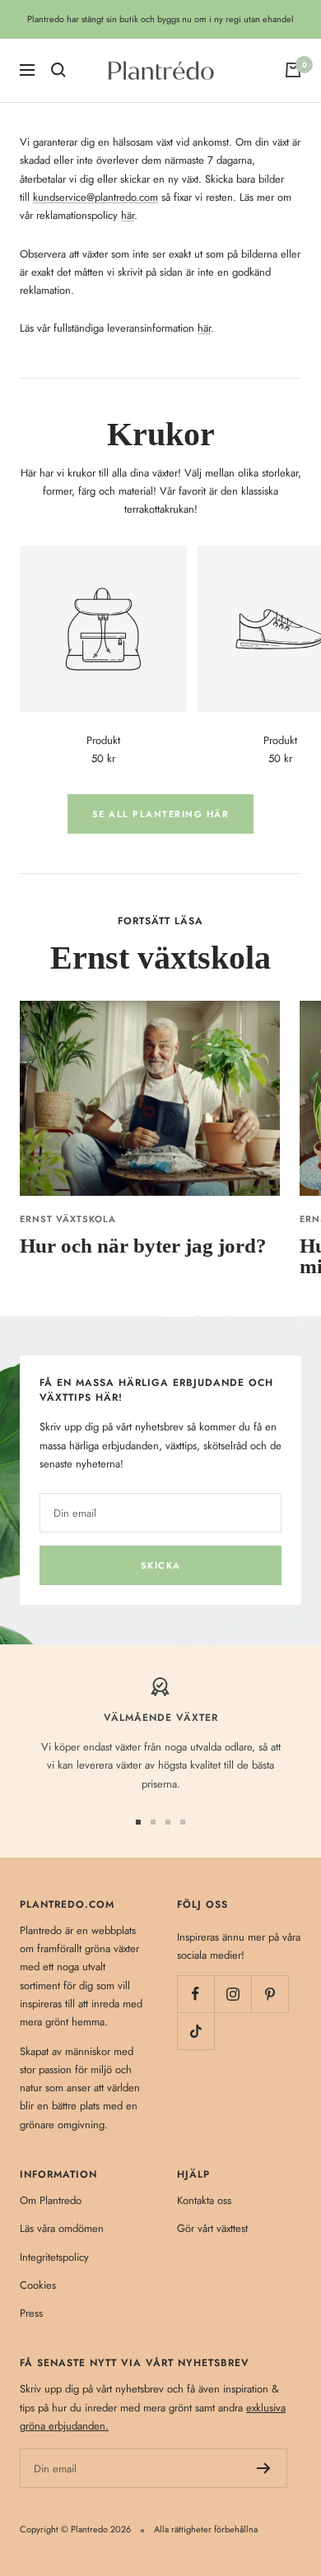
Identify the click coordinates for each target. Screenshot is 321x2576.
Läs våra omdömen (62, 2228)
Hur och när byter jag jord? (143, 1246)
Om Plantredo (51, 2200)
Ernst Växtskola (68, 1219)
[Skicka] (264, 2468)
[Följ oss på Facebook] (195, 1994)
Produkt (103, 740)
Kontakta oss (204, 2200)
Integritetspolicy (54, 2257)
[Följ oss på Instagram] (233, 1994)
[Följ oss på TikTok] (195, 2031)
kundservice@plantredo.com (95, 197)
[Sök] (58, 70)
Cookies (38, 2285)
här (128, 215)
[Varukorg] (293, 70)
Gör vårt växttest (212, 2228)
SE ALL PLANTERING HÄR (161, 814)
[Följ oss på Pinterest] (270, 1994)
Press (31, 2313)
